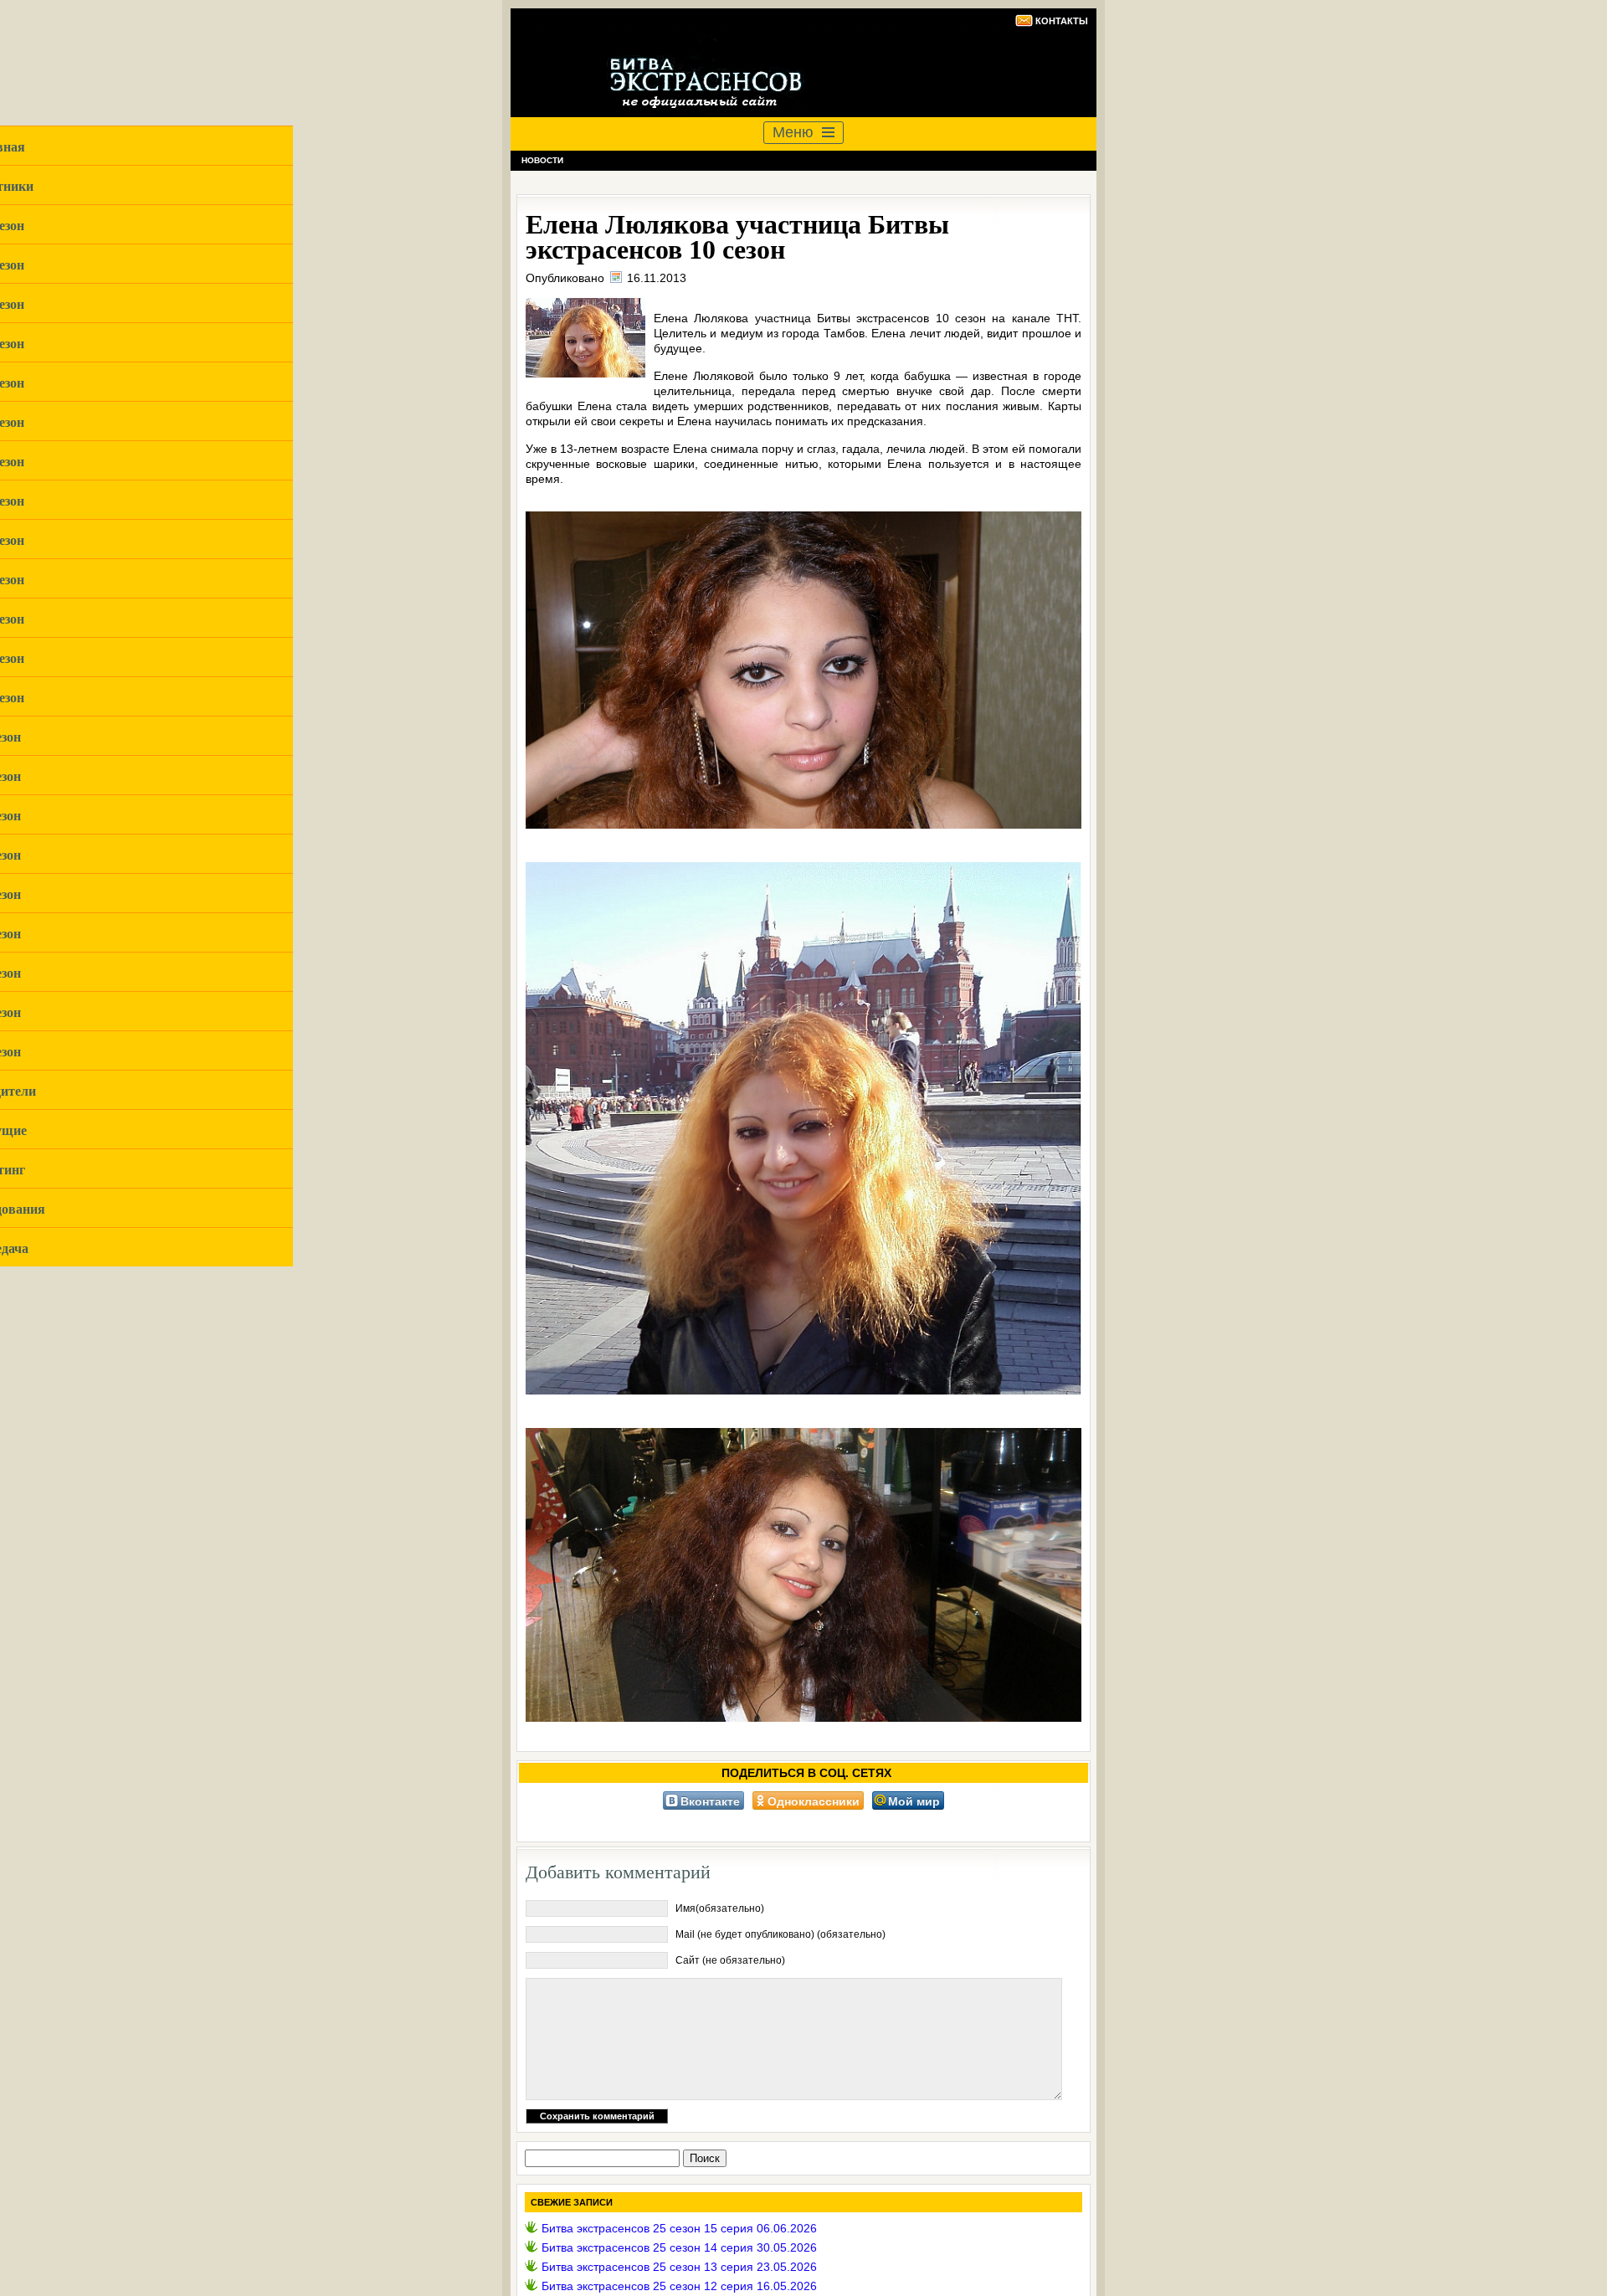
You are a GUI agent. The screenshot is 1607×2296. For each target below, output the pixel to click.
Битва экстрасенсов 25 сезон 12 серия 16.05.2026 (679, 2286)
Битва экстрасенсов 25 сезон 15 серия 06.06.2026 (679, 2228)
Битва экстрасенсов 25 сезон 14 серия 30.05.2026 (679, 2247)
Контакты (1062, 21)
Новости (542, 160)
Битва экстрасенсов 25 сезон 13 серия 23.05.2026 (679, 2267)
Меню (793, 132)
